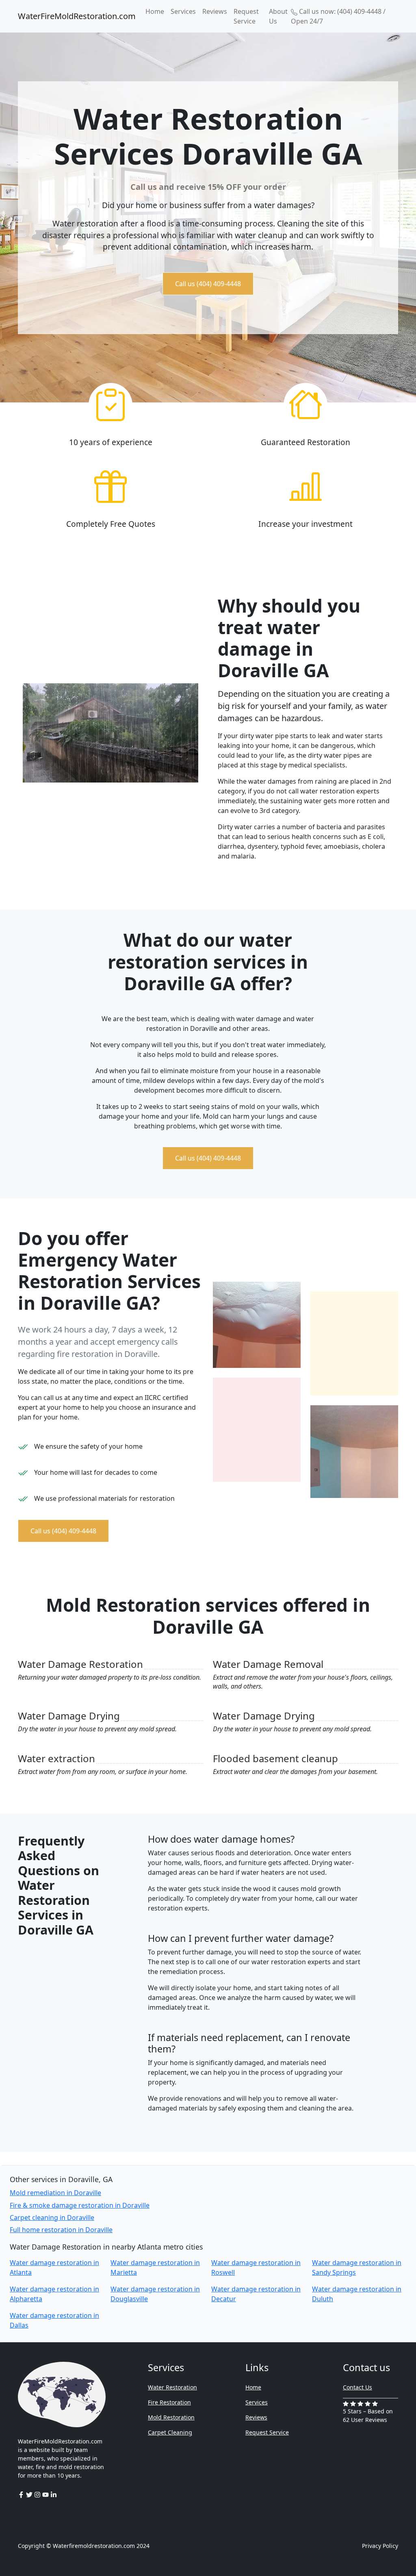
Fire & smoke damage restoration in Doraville (80, 2205)
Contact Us (357, 2387)
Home (155, 11)
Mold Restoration (171, 2417)
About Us (278, 16)
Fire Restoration (169, 2402)
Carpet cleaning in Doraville (52, 2217)
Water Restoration (172, 2387)
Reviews (215, 11)
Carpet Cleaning (170, 2432)
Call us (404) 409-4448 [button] (208, 284)
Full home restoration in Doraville (61, 2230)
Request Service (246, 16)
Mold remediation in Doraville (55, 2193)
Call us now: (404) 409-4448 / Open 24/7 (338, 16)
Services (183, 11)
